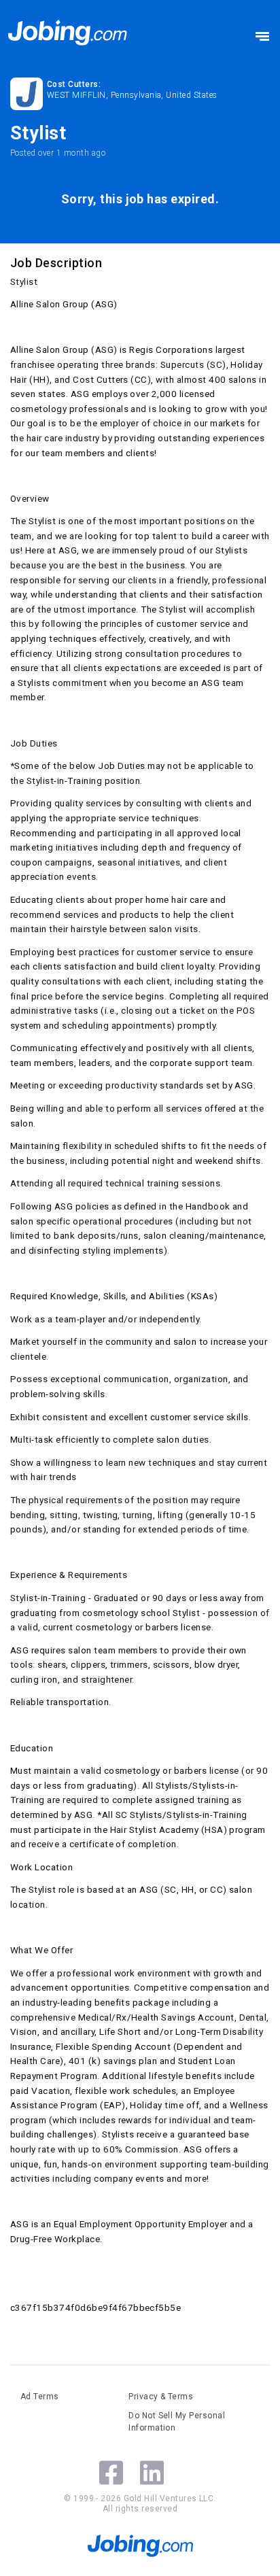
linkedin (152, 2473)
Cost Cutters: (74, 84)
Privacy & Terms (161, 2397)
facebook (111, 2473)
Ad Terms (40, 2397)
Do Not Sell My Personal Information (177, 2422)
